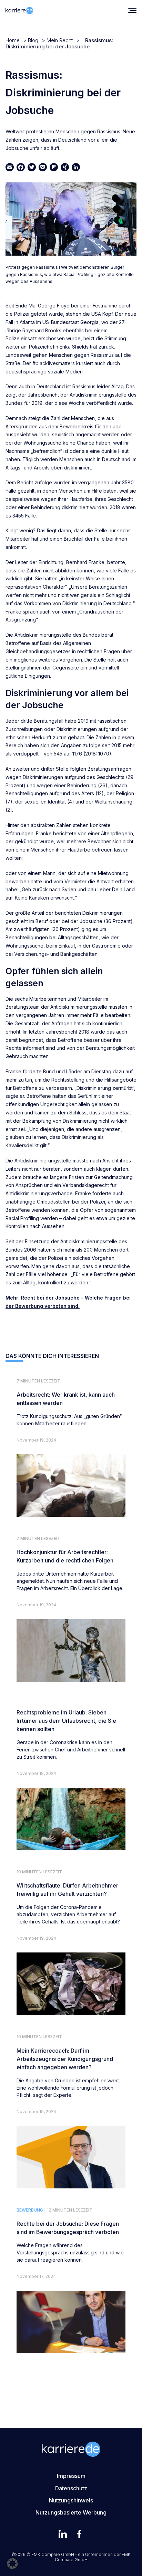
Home (13, 40)
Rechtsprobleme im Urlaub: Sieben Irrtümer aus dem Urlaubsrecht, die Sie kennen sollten (66, 1721)
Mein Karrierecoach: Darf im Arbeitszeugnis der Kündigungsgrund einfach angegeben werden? (65, 2059)
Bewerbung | (31, 2210)
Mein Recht (60, 40)
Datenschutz (71, 2488)
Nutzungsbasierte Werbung (71, 2512)
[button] (12, 2564)
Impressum (71, 2476)
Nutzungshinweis (71, 2500)
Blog (33, 40)
